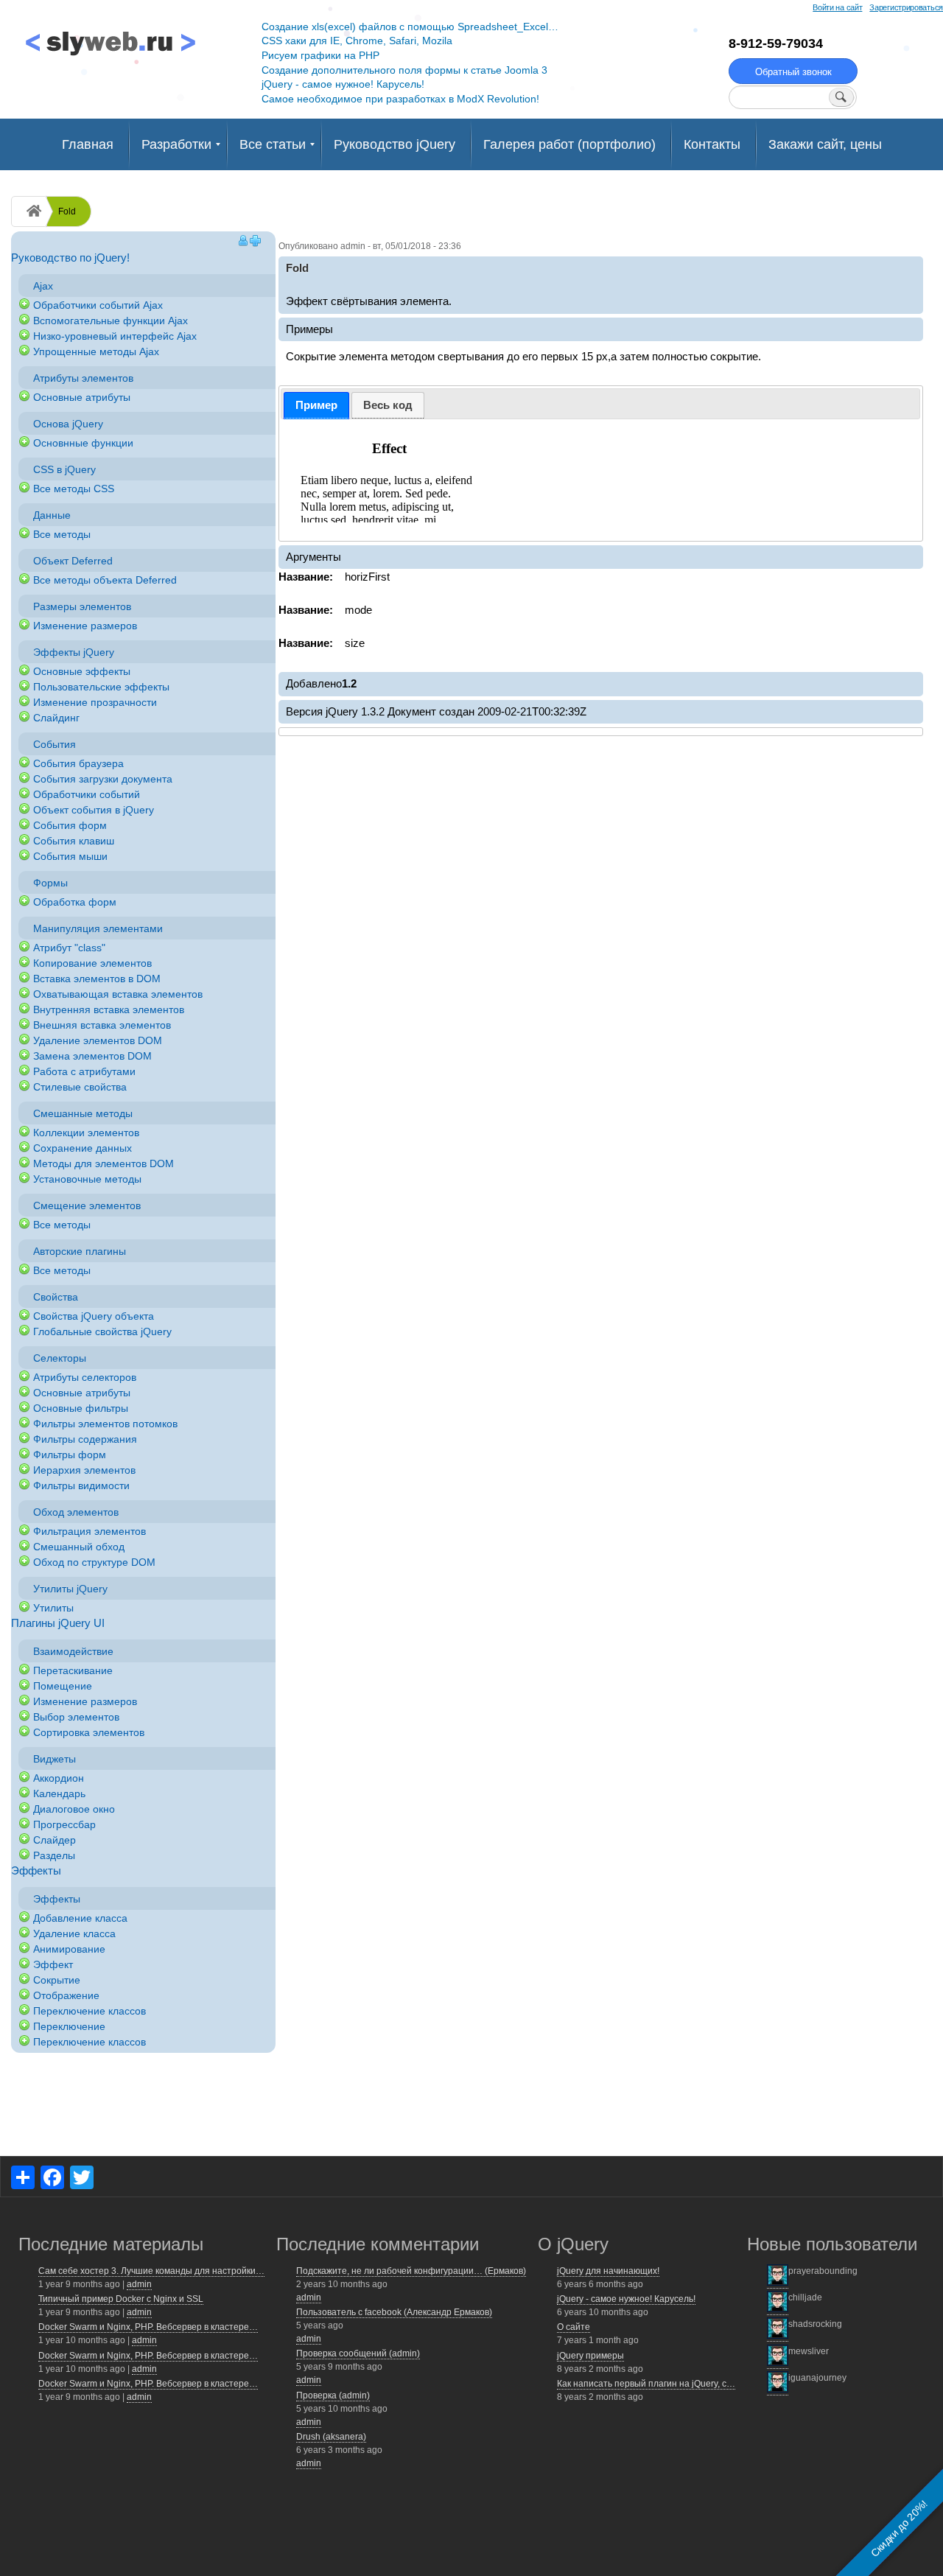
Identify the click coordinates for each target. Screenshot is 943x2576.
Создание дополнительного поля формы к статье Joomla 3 (404, 70)
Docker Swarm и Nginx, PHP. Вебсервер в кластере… (148, 2327)
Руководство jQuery (395, 144)
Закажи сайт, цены (825, 144)
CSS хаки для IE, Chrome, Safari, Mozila (357, 41)
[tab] (316, 406)
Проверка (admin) (333, 2395)
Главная (88, 144)
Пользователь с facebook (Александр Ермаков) (394, 2312)
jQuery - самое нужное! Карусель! (343, 84)
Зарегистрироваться (906, 7)
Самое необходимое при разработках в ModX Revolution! (400, 99)
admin (139, 2284)
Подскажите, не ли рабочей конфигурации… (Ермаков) (411, 2271)
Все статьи (273, 144)
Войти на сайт (837, 7)
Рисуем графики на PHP (320, 55)
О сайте (574, 2327)
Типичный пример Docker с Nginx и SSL (121, 2299)
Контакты (712, 144)
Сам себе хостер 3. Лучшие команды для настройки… (151, 2271)
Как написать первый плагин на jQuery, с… (646, 2384)
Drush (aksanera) (331, 2437)
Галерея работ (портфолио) (569, 144)
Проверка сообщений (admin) (358, 2353)
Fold (67, 211)
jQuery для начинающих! (608, 2271)
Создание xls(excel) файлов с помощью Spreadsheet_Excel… (410, 27)
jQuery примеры (590, 2356)
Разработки (176, 144)
